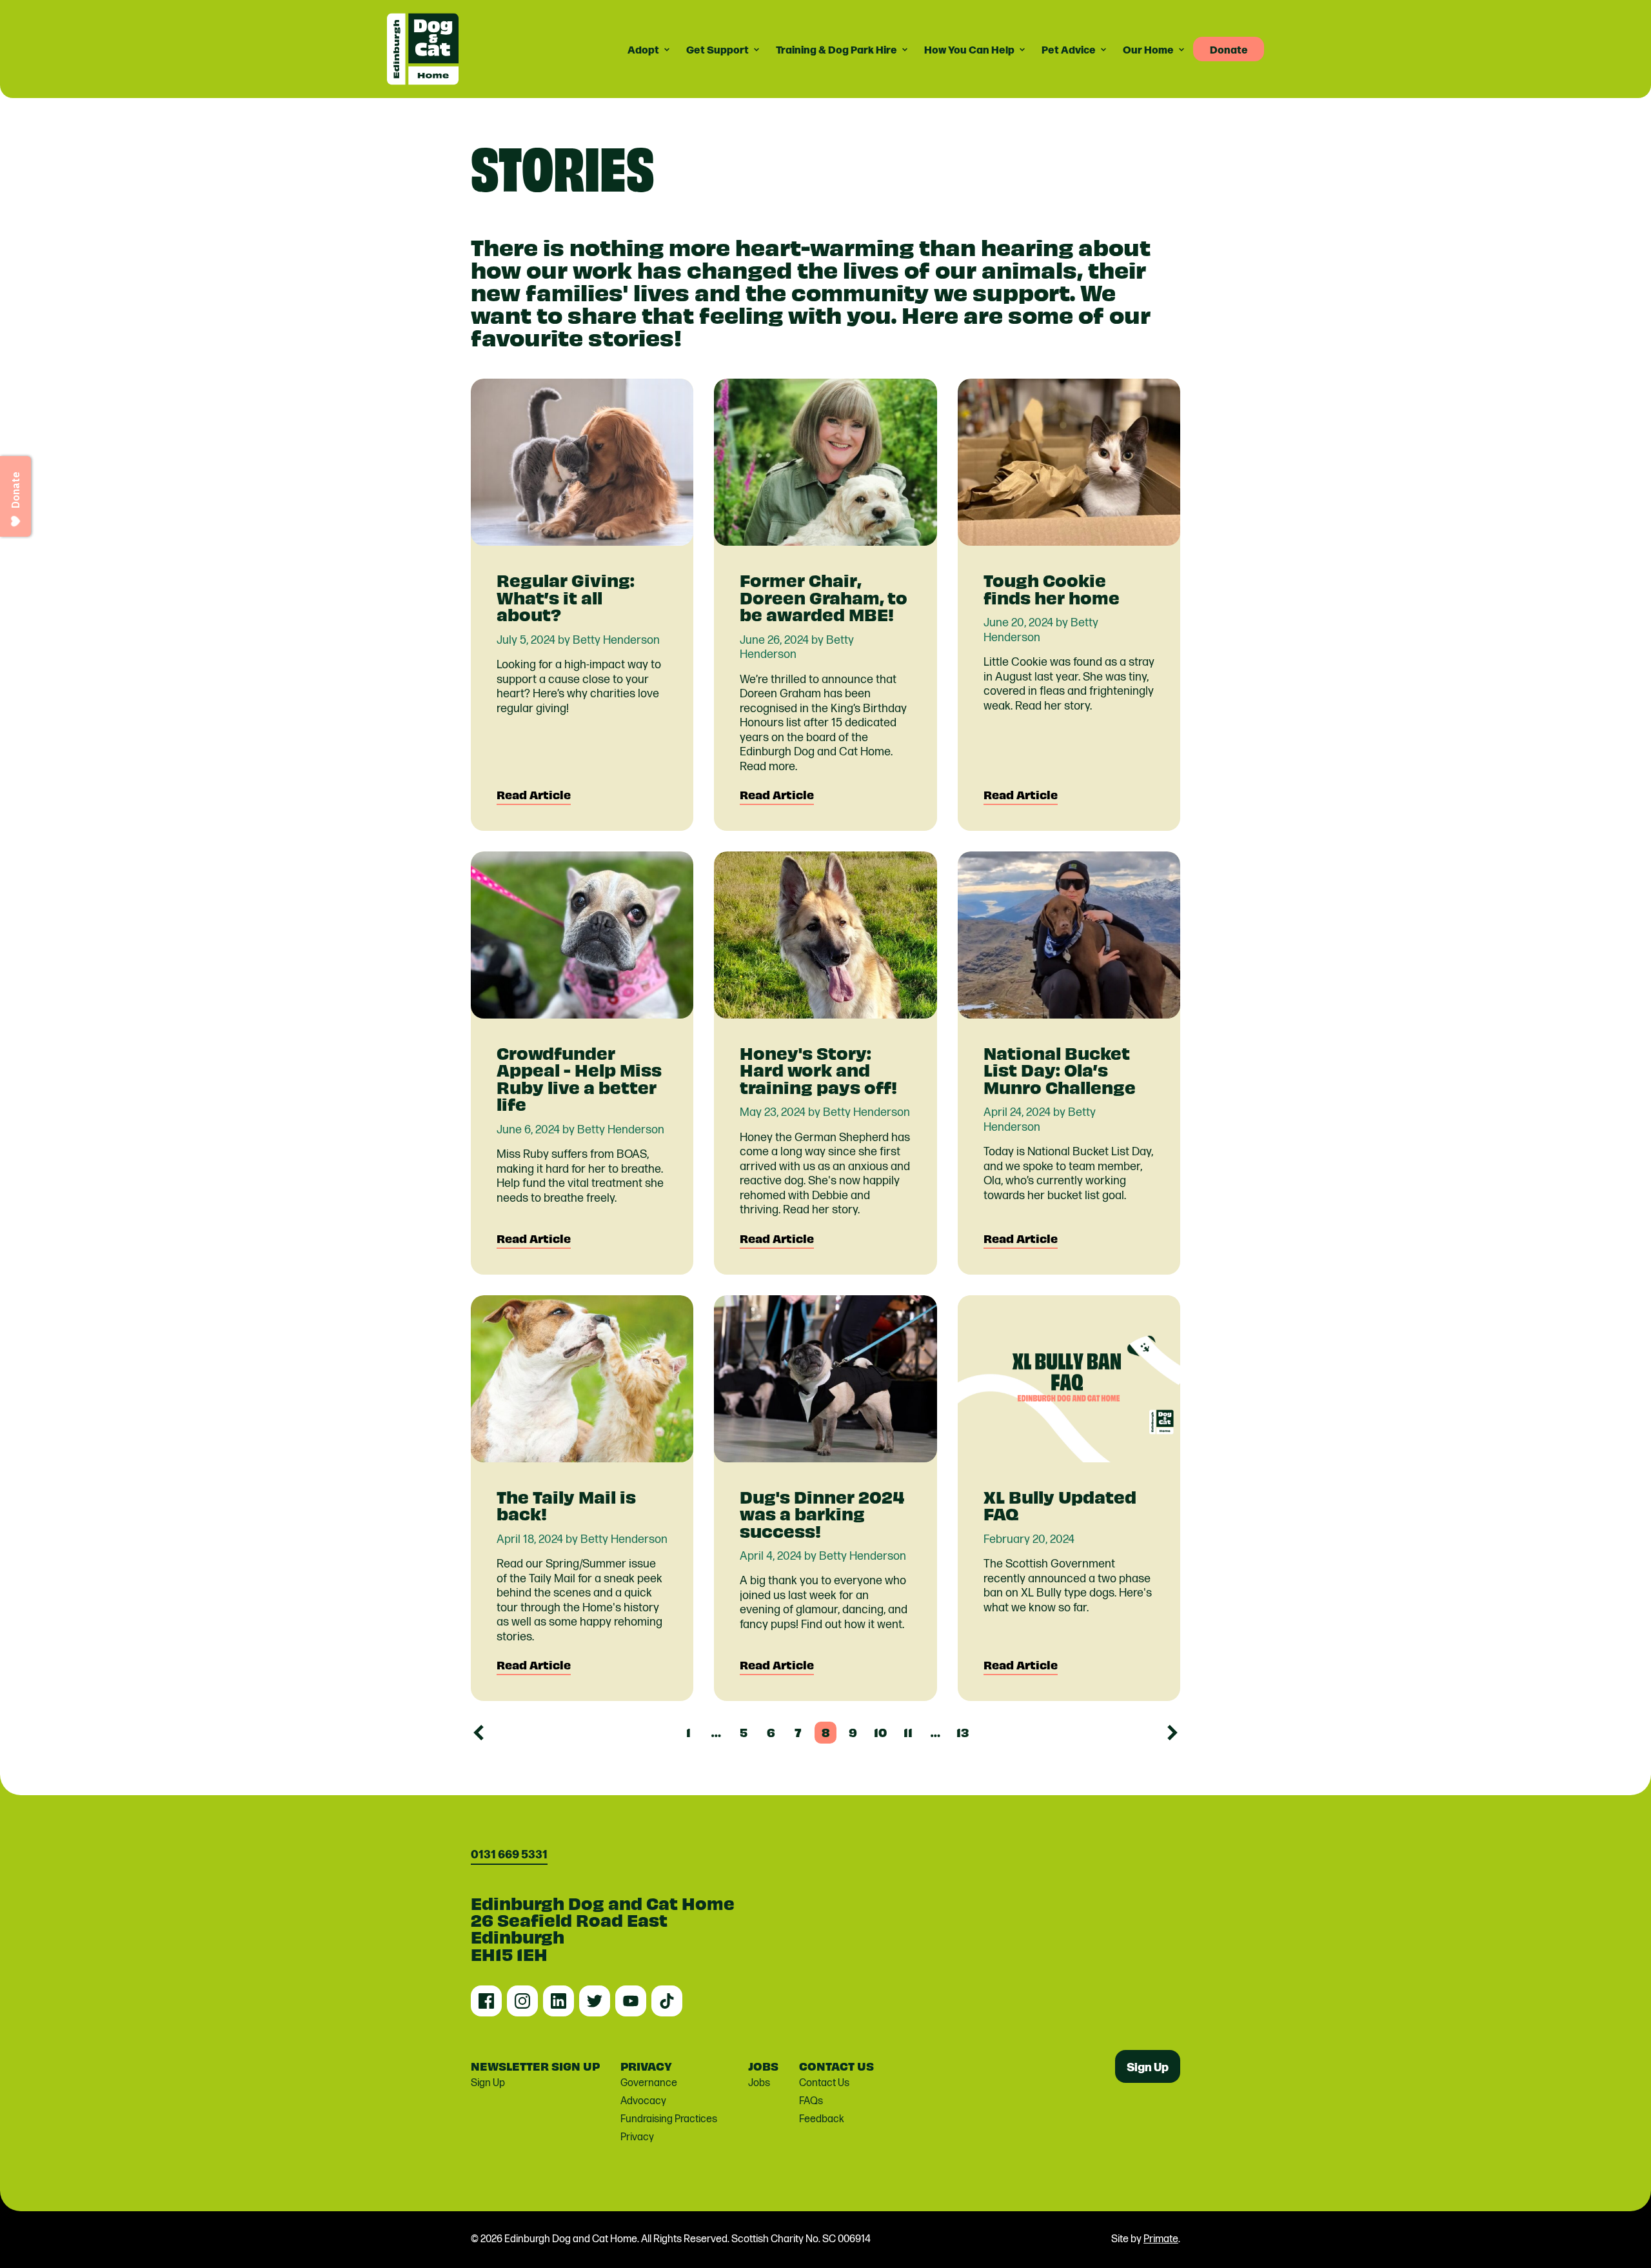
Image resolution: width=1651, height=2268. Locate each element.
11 (908, 1732)
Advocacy (643, 2101)
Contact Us (824, 2083)
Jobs (759, 2083)
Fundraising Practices (669, 2119)
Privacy (637, 2137)
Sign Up (488, 2083)
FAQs (811, 2101)
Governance (649, 2083)
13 (963, 1732)
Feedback (822, 2119)
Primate (1161, 2239)
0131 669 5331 (509, 1854)
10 (880, 1732)
